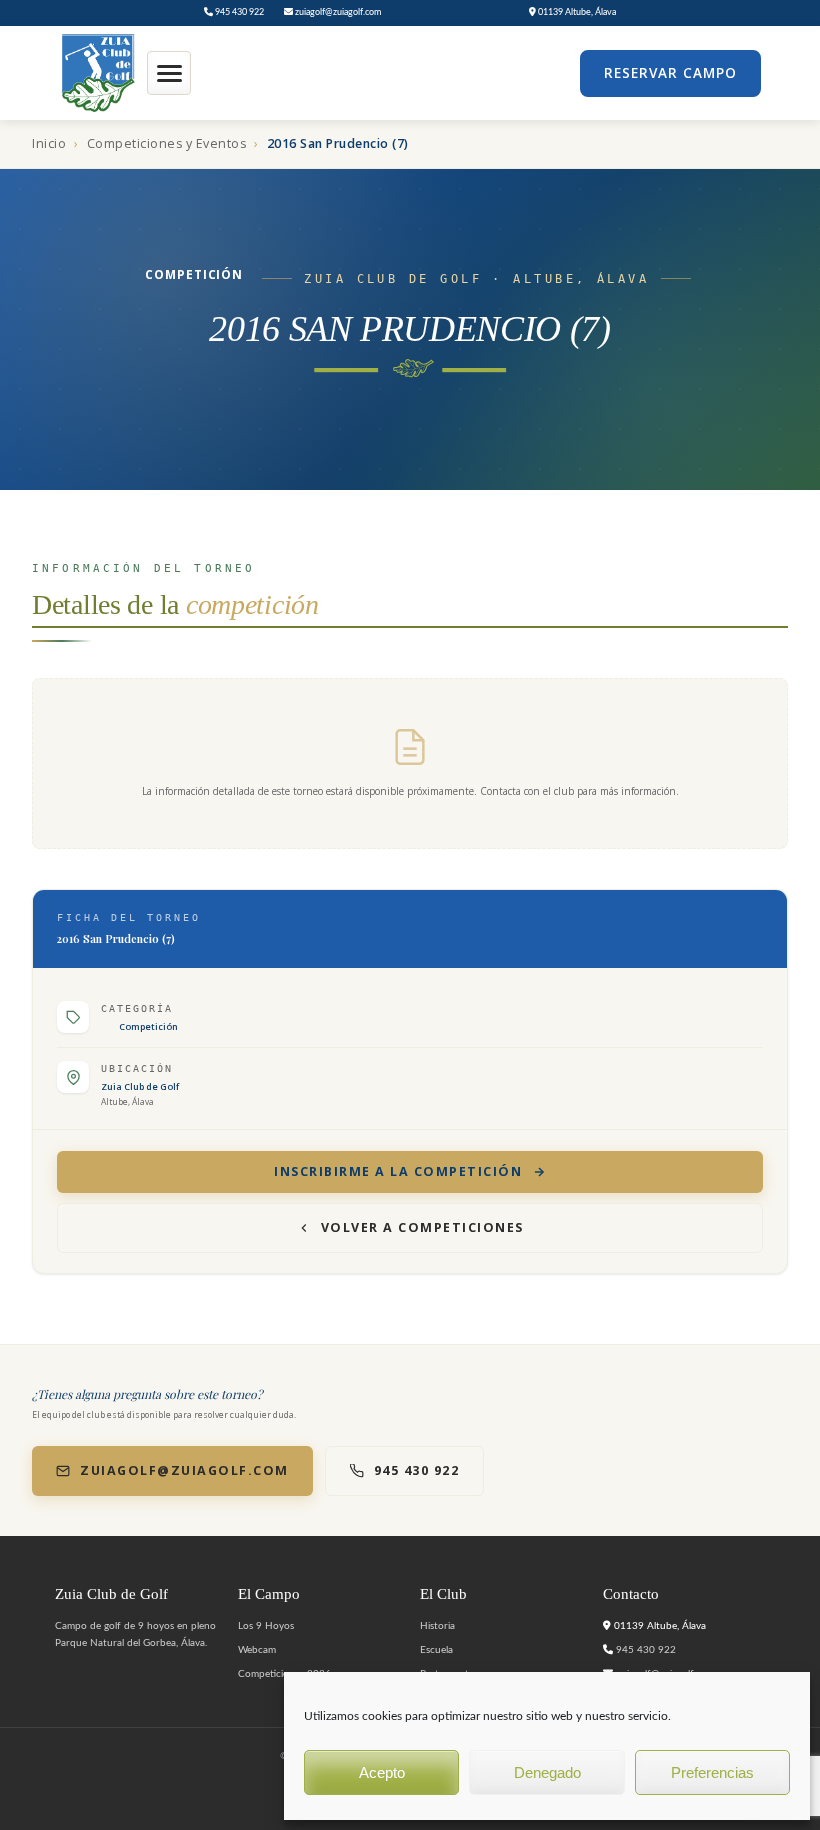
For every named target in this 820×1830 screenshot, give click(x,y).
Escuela (436, 1650)
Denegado (547, 1772)
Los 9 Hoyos (266, 1626)
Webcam (257, 1650)
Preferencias (712, 1772)
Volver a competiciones (422, 1227)
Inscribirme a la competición (398, 1171)
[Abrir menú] (169, 73)
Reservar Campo (670, 73)
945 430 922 (238, 12)
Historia (437, 1626)
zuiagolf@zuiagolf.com (337, 12)
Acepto (382, 1772)
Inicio (49, 143)
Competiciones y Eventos (167, 143)
